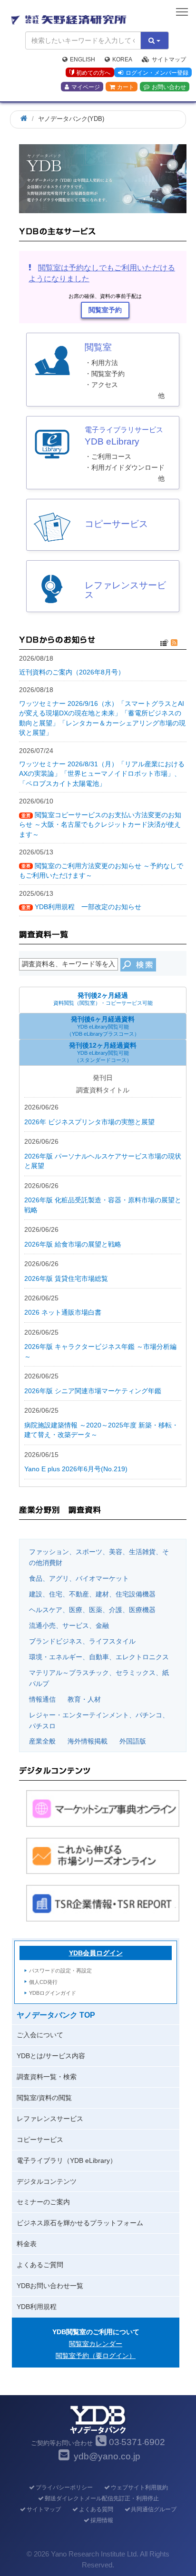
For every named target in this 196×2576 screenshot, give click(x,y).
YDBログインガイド (53, 1993)
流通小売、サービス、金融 (69, 1625)
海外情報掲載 (88, 1741)
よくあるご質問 (40, 2265)
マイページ (86, 87)
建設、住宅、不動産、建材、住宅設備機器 (92, 1594)
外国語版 (133, 1741)
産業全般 (42, 1741)
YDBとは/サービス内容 (51, 2056)
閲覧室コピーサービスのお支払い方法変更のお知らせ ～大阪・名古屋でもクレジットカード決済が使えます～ (100, 825)
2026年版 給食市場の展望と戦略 (73, 1244)
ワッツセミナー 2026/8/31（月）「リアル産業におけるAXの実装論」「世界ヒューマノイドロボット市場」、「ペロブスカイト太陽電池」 (102, 774)
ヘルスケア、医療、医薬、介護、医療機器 (92, 1610)
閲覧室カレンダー (96, 2344)
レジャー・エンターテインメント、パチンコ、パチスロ (99, 1720)
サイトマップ (169, 59)
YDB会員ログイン (96, 1953)
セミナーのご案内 (43, 2202)
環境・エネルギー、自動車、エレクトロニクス (99, 1657)
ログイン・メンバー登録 (157, 73)
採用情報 (102, 2520)
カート (126, 87)
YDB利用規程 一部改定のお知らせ (88, 907)
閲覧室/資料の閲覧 (44, 2098)
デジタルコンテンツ (47, 2181)
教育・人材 (84, 1699)
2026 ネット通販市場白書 (63, 1312)
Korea (122, 59)
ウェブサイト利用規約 (139, 2487)
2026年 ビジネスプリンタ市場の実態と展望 (89, 1122)
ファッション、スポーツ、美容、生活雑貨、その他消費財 (99, 1557)
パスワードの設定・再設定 (60, 1971)
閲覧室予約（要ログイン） (96, 2356)
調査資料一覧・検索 (47, 2077)
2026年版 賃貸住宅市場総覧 (66, 1278)
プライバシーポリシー (64, 2487)
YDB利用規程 (37, 2307)
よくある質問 (96, 2509)
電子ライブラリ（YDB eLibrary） (67, 2160)
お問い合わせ (169, 87)
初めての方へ (93, 73)
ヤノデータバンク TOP (56, 2015)
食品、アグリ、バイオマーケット (79, 1578)
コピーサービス (40, 2140)
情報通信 (42, 1699)
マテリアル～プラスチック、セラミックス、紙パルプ (99, 1678)
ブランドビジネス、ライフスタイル (82, 1641)
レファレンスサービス (50, 2119)
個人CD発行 (43, 1982)
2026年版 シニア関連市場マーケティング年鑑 (93, 1391)
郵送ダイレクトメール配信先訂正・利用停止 (102, 2498)
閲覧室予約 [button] (105, 310)
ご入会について (40, 2035)
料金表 (27, 2244)
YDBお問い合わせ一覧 (50, 2286)
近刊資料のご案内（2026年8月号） (72, 672)
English (83, 59)
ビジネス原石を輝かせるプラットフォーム (80, 2223)
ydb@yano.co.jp (107, 2456)
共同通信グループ (154, 2509)
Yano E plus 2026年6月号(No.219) (76, 1469)
